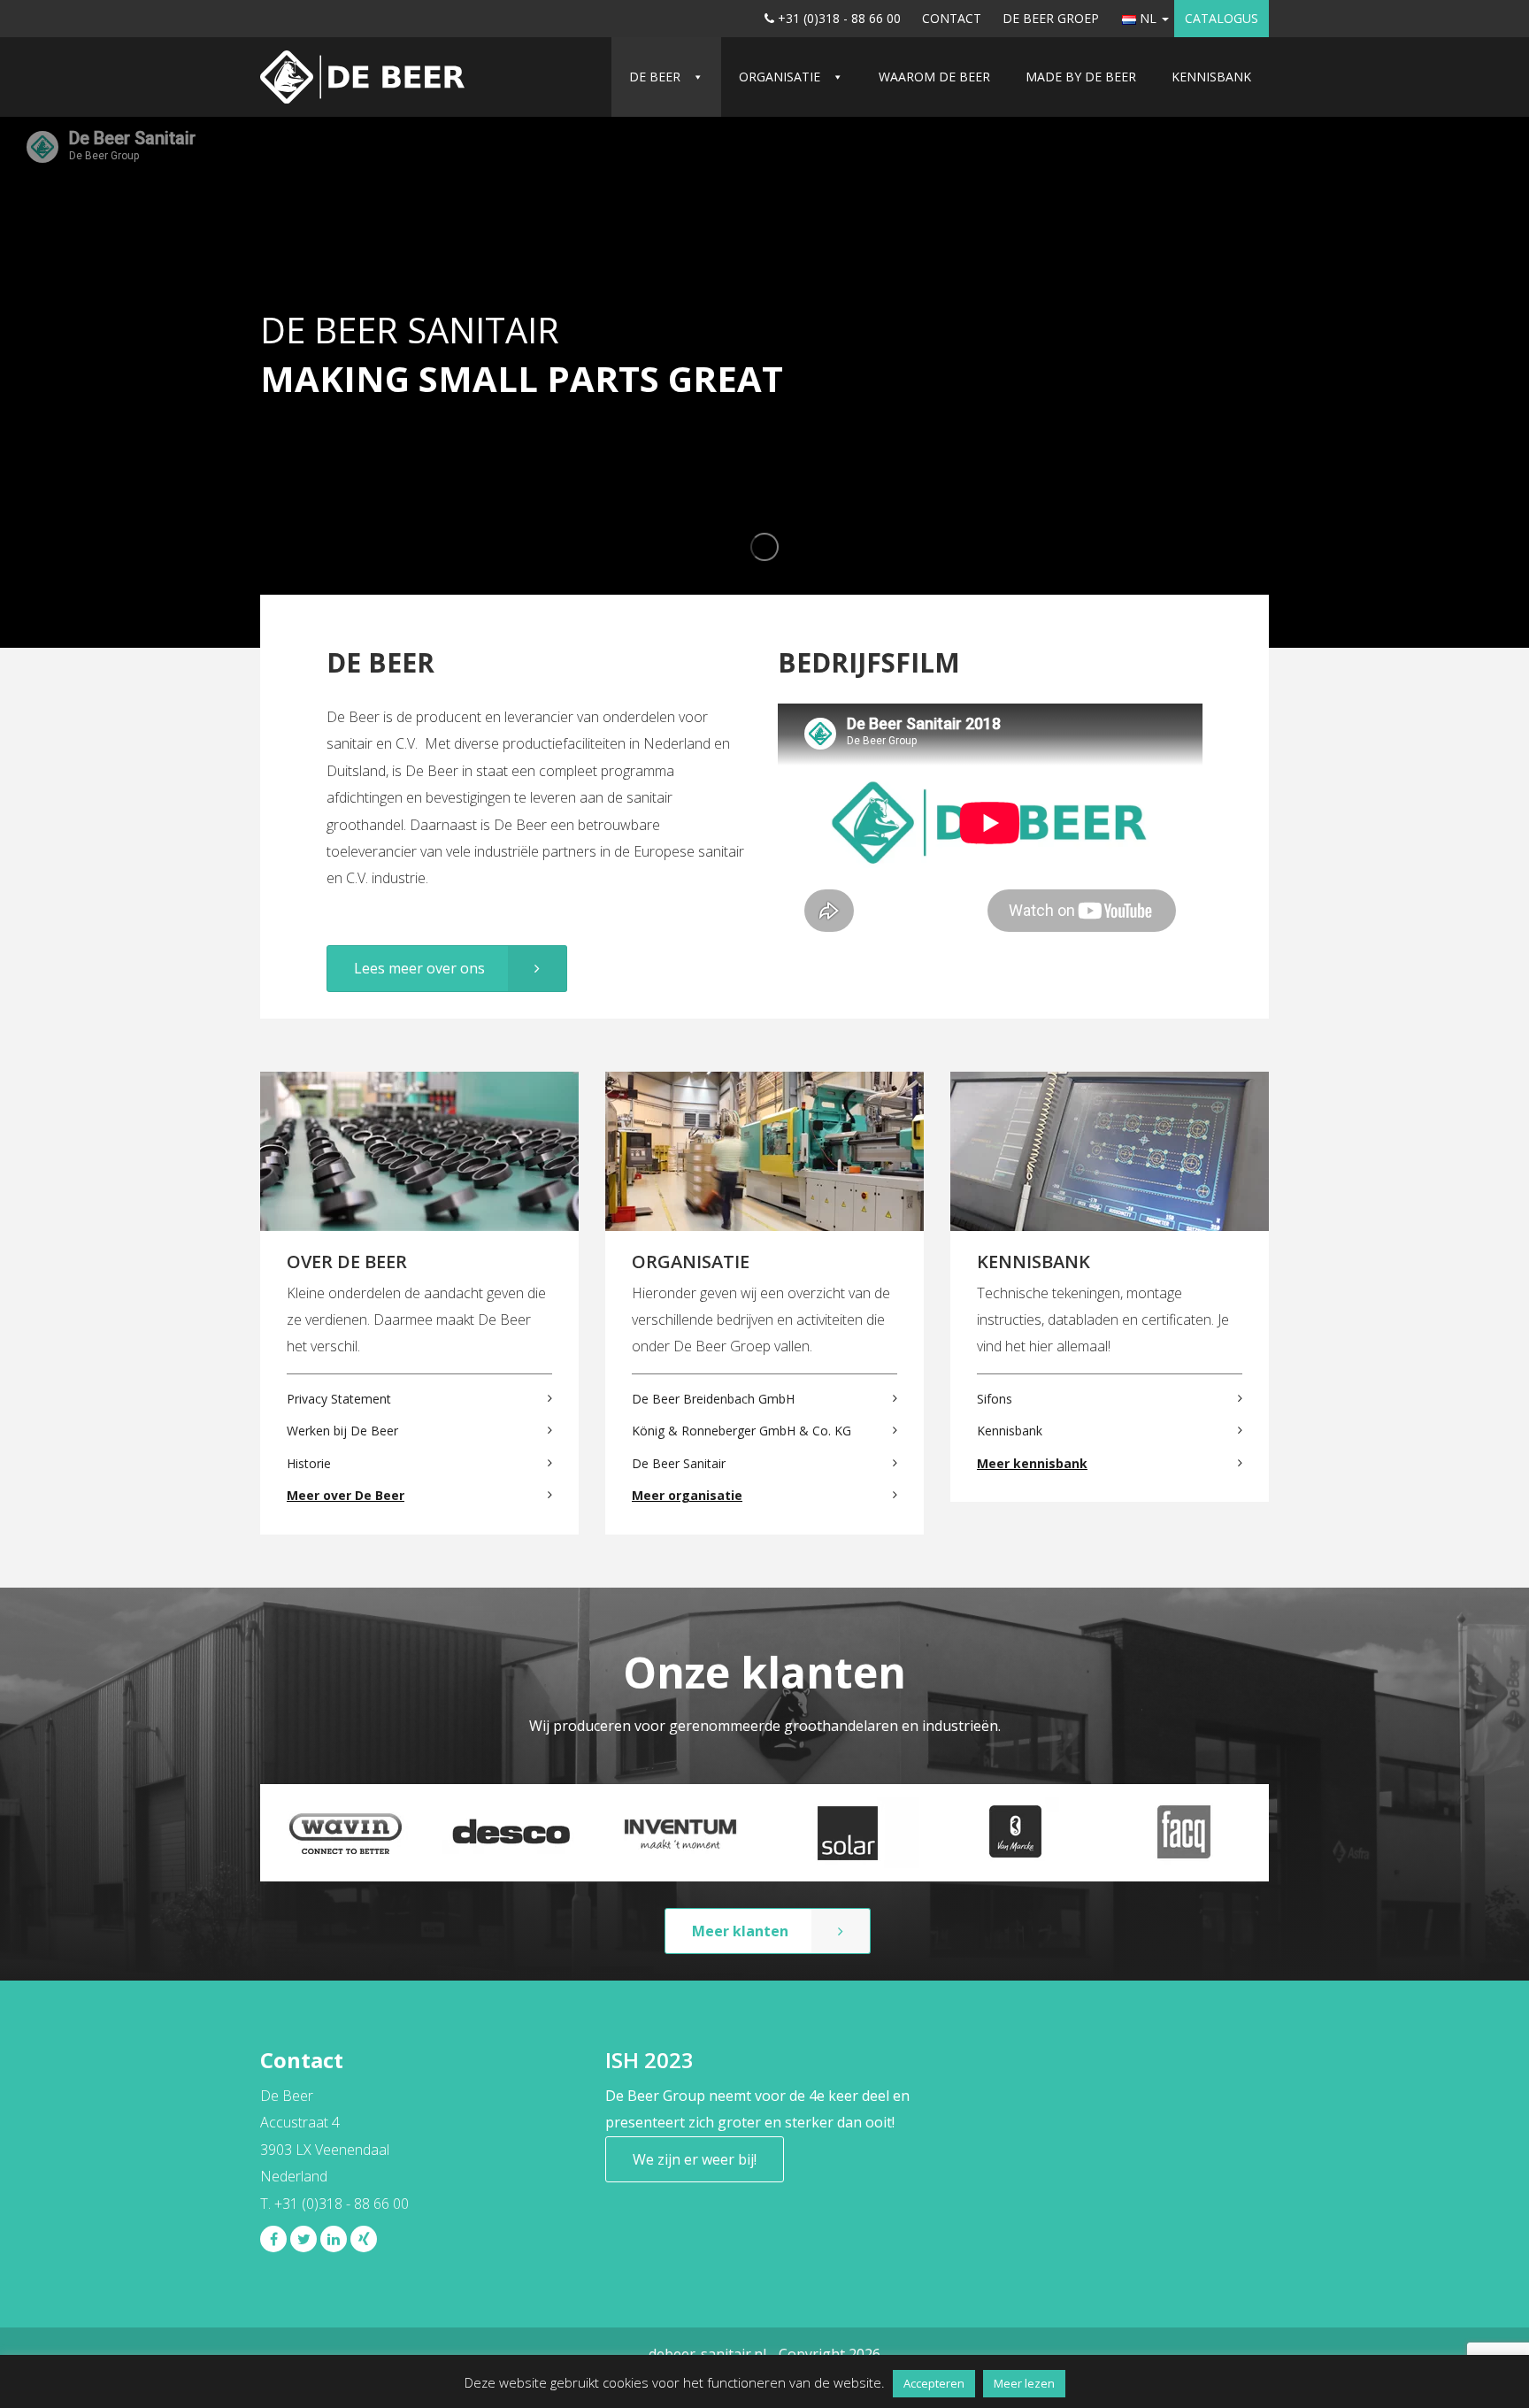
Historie (309, 1463)
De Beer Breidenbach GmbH (713, 1399)
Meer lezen (1024, 2383)
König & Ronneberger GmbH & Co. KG (741, 1431)
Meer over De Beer (346, 1495)
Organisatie (780, 77)
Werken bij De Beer (342, 1431)
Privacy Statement (339, 1399)
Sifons (995, 1399)
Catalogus (1222, 18)
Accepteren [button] (934, 2383)
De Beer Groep (1051, 18)
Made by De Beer (1081, 77)
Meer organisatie (687, 1495)
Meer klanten (740, 1931)
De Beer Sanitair (679, 1463)
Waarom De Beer (934, 77)
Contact (952, 18)
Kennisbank (1211, 77)
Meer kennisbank (1032, 1463)
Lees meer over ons (419, 968)
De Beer (655, 77)
